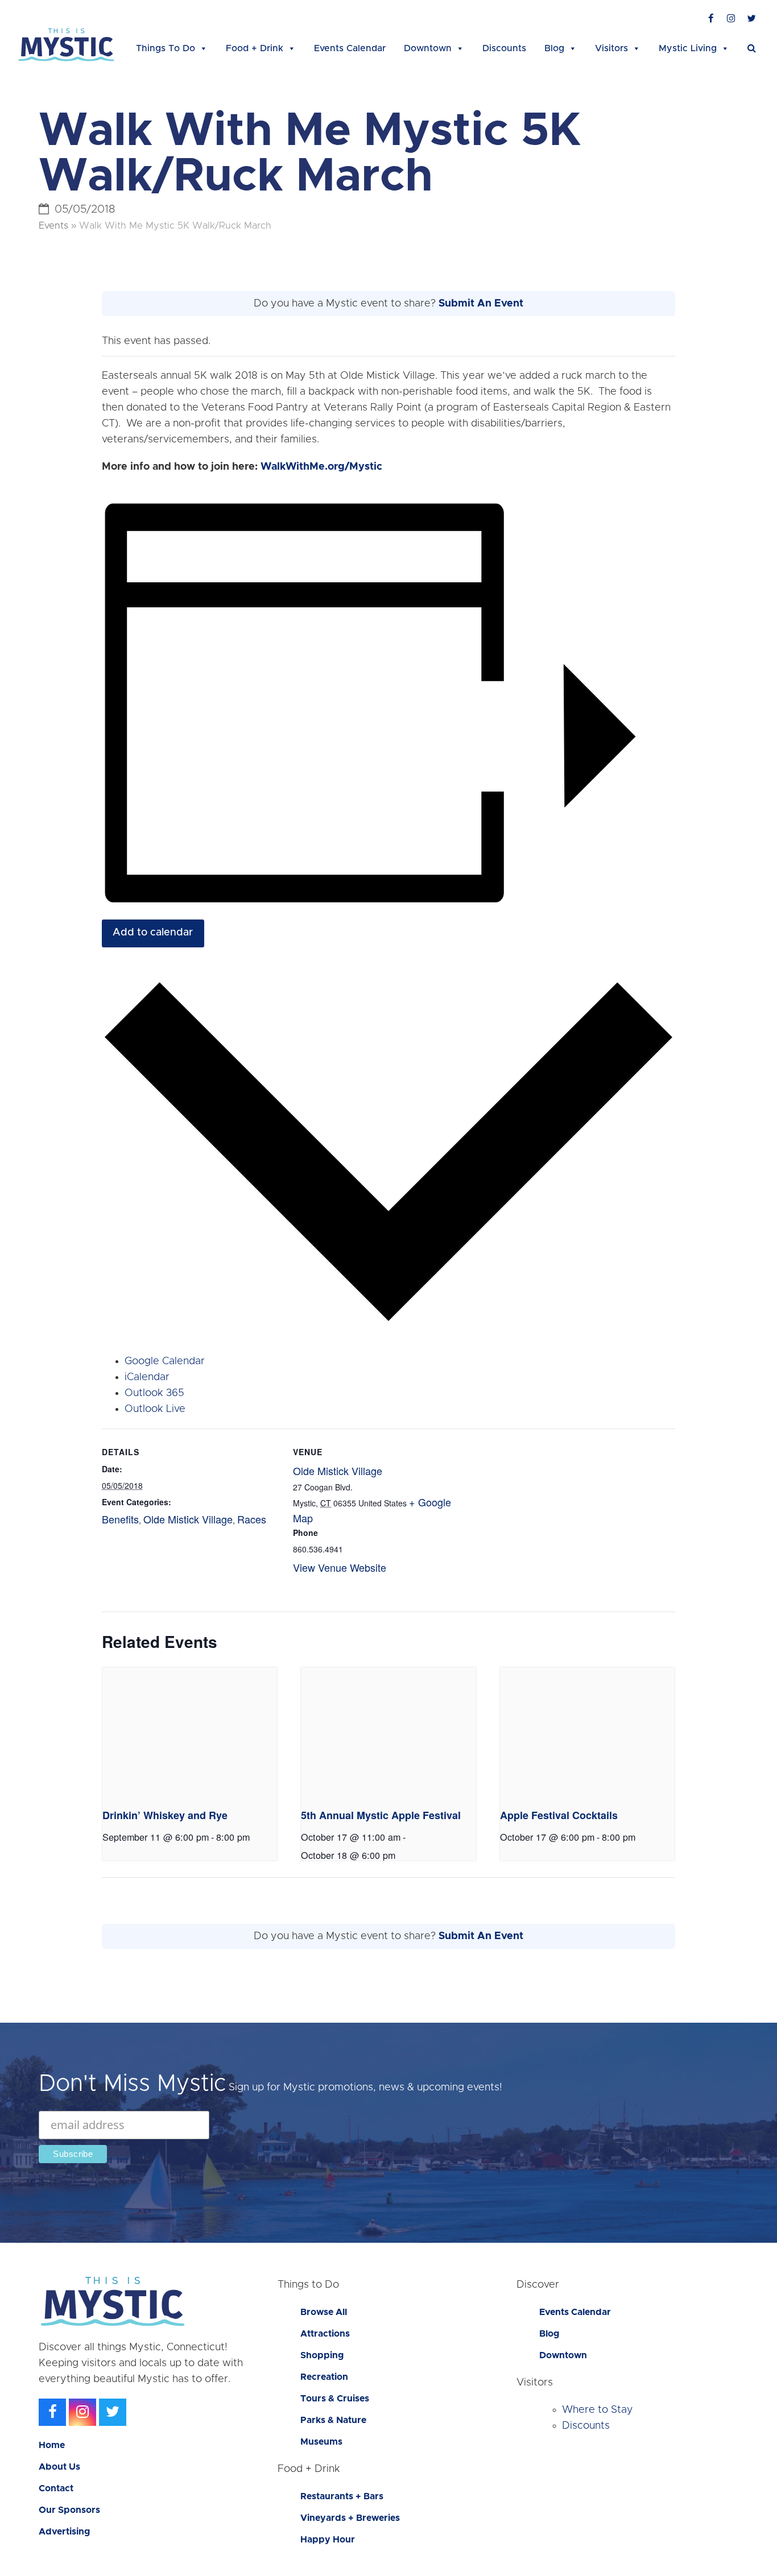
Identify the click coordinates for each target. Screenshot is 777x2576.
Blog (554, 48)
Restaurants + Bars (342, 2496)
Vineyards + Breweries (350, 2518)
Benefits (120, 1519)
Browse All (324, 2312)
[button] (752, 48)
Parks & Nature (333, 2420)
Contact (56, 2488)
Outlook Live (155, 1409)
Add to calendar (153, 933)
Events (53, 226)
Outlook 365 (154, 1393)
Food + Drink (255, 48)
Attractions (325, 2334)
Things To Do (166, 48)
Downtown (428, 48)
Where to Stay (598, 2410)
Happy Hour (328, 2540)
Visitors (611, 48)
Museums (321, 2442)
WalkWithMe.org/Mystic (321, 467)
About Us (59, 2467)
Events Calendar (350, 48)
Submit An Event (481, 304)
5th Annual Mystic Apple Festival (381, 1815)
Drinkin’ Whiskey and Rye (165, 1815)
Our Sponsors (69, 2510)
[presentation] (190, 1733)
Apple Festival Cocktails (559, 1815)
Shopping (322, 2355)
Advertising (64, 2532)
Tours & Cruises (335, 2399)
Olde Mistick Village (188, 1519)
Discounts (504, 48)
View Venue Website (340, 1567)
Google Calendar (165, 1361)
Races (252, 1519)
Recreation (324, 2377)
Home (52, 2445)
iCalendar (147, 1377)
